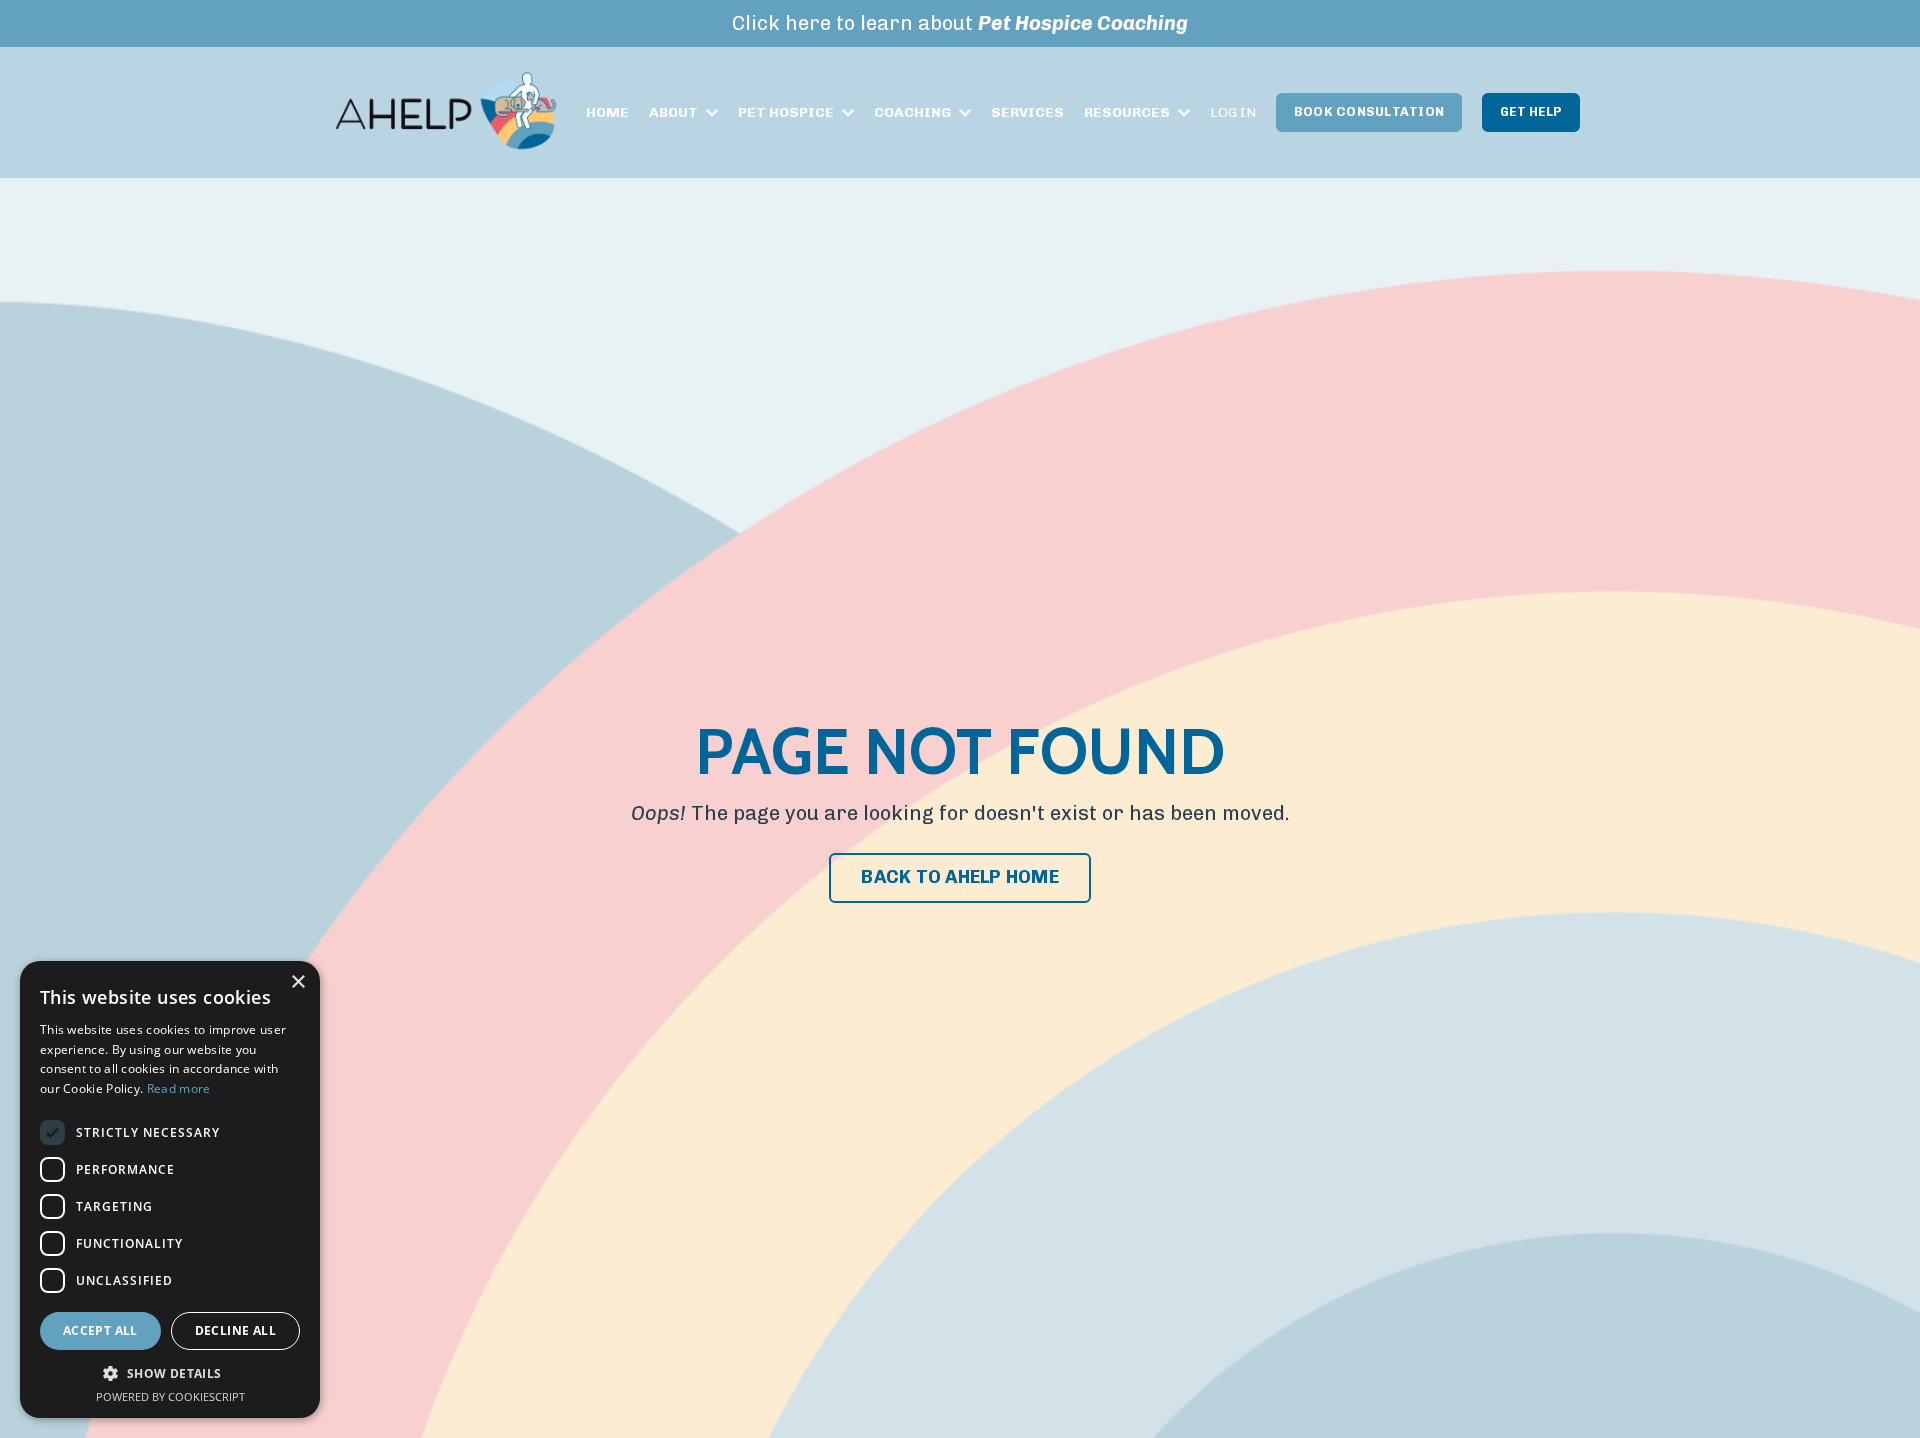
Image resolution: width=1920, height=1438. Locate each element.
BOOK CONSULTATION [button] (1369, 111)
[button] (170, 1373)
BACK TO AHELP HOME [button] (960, 877)
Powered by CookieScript (170, 1396)
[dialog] (170, 1189)
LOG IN (1233, 112)
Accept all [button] (100, 1330)
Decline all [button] (235, 1330)
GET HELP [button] (1531, 111)
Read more (179, 1088)
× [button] (297, 982)
